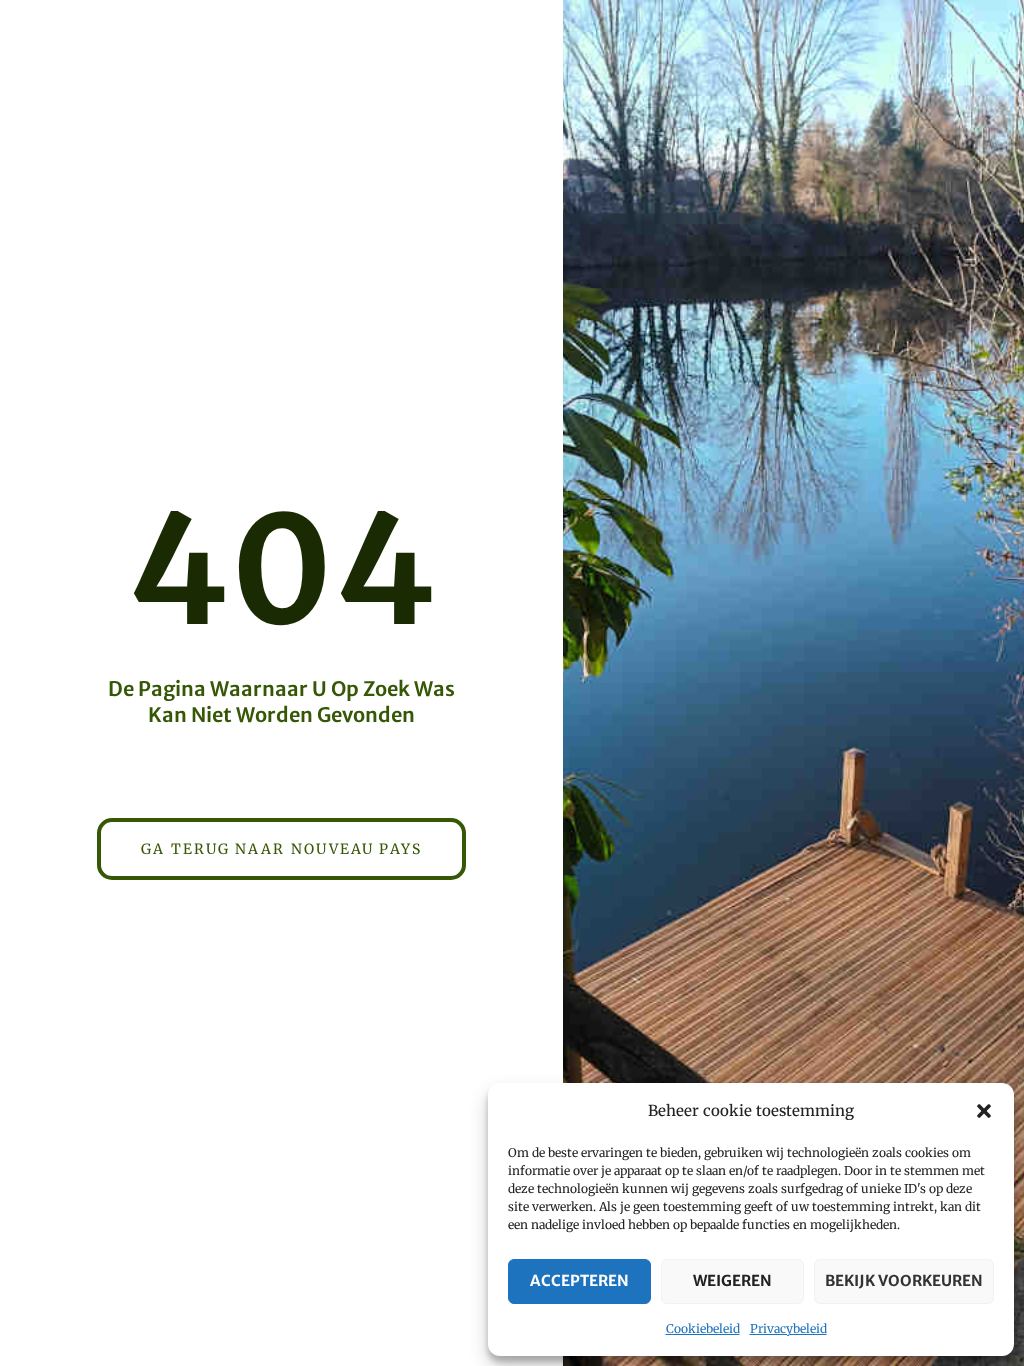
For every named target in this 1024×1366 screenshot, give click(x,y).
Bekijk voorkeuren (904, 1280)
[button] (984, 1111)
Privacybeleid (788, 1328)
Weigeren (732, 1280)
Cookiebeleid (703, 1328)
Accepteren (579, 1280)
